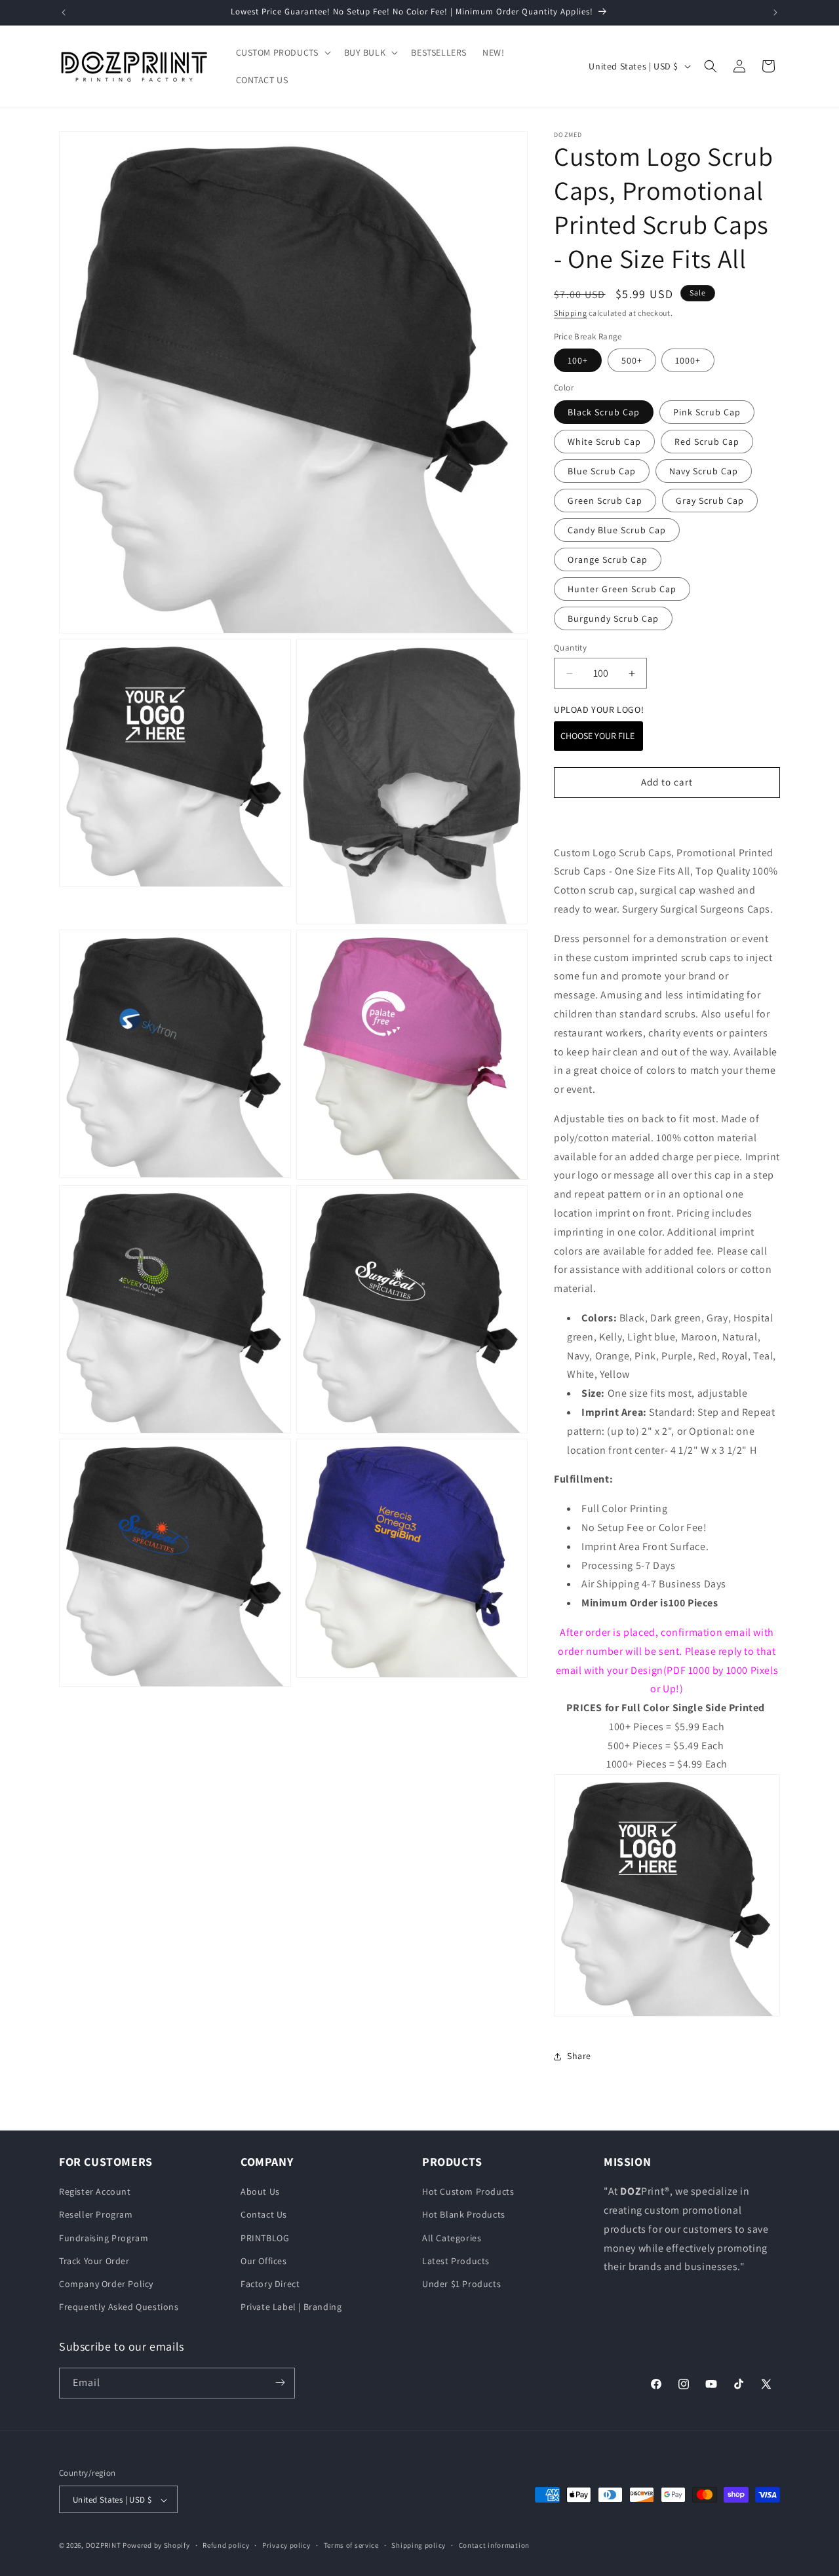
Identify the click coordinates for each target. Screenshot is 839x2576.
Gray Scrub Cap (710, 501)
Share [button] (579, 2056)
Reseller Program (96, 2215)
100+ (578, 360)
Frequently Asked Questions (119, 2307)
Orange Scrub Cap (608, 559)
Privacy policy (286, 2545)
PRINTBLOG (265, 2238)
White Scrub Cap (604, 442)
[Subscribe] (280, 2382)
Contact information (494, 2545)
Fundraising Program (104, 2238)
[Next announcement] (775, 12)
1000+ (688, 360)
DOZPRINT (104, 2546)
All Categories (452, 2238)
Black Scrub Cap (604, 412)
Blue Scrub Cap (602, 471)
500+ (632, 360)
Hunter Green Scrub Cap (622, 589)
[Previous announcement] (64, 12)
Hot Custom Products (468, 2192)
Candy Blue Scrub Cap (617, 530)
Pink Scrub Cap (707, 412)
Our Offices (264, 2261)
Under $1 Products (461, 2284)
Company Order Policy (106, 2284)
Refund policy (226, 2545)
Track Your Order (94, 2261)
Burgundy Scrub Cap (613, 618)
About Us (260, 2192)
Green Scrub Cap (605, 501)
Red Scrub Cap (707, 442)
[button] (282, 52)
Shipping (571, 313)
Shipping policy (419, 2545)
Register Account (95, 2192)
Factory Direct (270, 2284)
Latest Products (456, 2261)
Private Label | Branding (291, 2307)
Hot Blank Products (464, 2215)
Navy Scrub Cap (704, 471)
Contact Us (264, 2215)
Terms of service (351, 2545)
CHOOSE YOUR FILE (598, 736)
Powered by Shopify (156, 2546)
